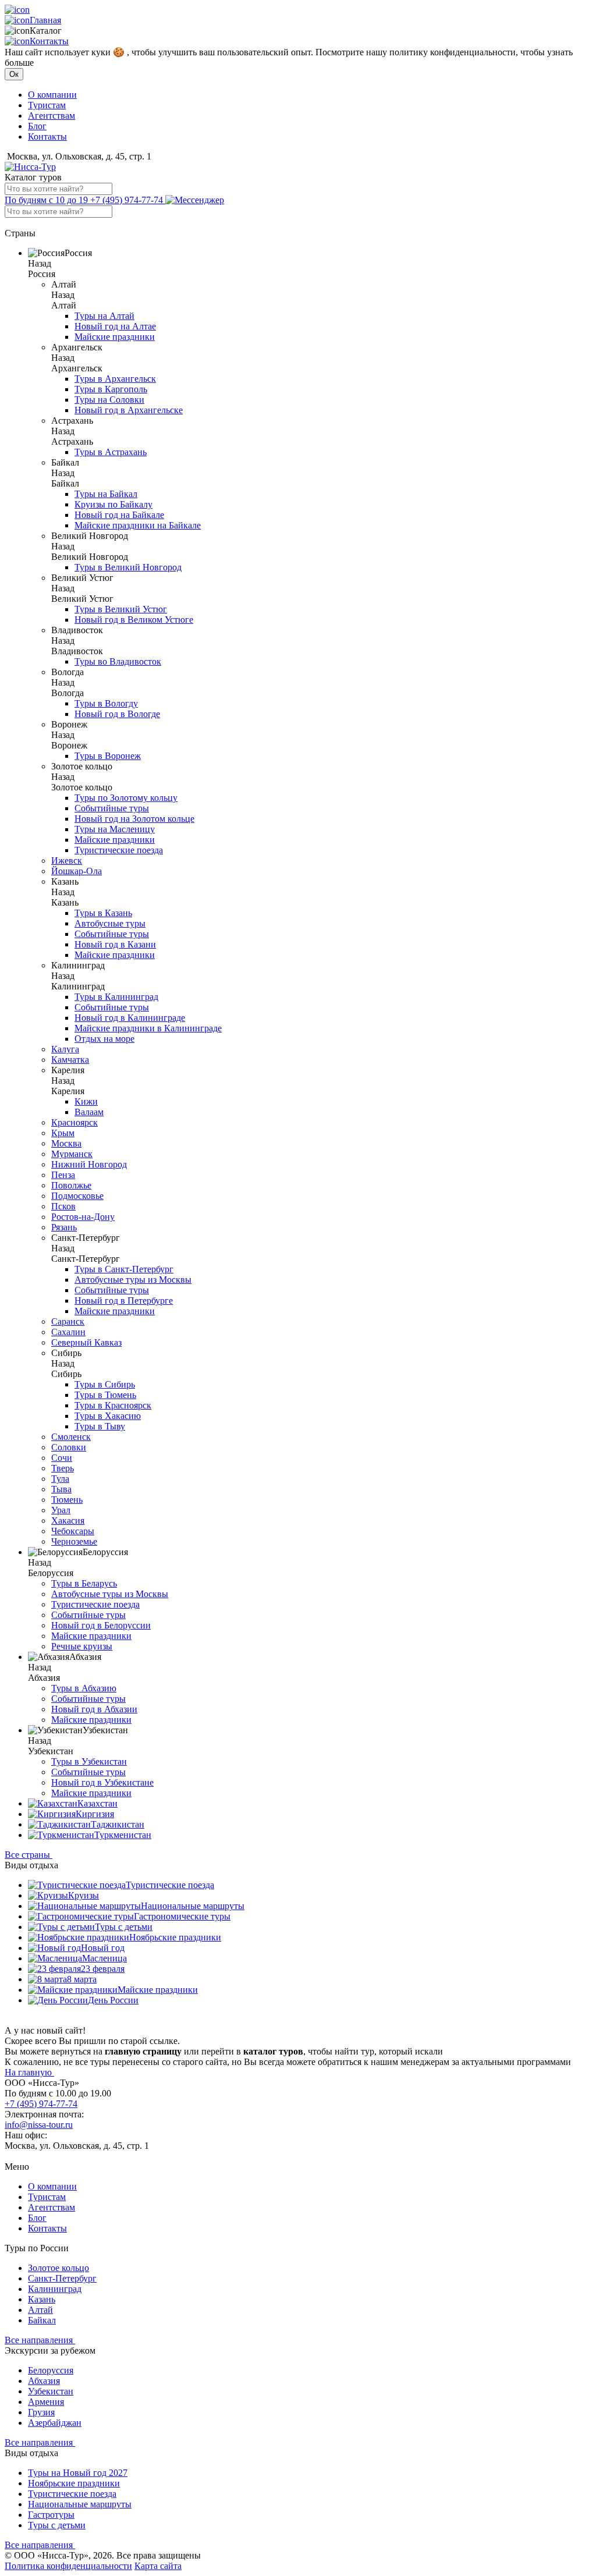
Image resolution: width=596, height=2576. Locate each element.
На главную (29, 2072)
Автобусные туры (110, 923)
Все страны (29, 1855)
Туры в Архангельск (115, 379)
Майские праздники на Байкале (138, 525)
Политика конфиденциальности (68, 2566)
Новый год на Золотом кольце (134, 819)
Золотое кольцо (58, 2268)
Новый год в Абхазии (94, 1709)
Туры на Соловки (109, 400)
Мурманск (72, 1154)
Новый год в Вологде (117, 714)
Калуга (65, 1049)
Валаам (89, 1112)
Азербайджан (55, 2423)
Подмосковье (77, 1196)
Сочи (62, 1458)
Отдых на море (104, 1039)
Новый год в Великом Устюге (134, 620)
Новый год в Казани (115, 944)
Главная (45, 20)
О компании (52, 95)
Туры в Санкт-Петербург (124, 1269)
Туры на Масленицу (115, 829)
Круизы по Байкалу (113, 504)
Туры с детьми (124, 1927)
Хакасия (68, 1521)
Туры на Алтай (104, 316)
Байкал (42, 2320)
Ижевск (67, 861)
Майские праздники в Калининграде (148, 1028)
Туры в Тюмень (105, 1395)
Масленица (104, 1958)
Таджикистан (118, 1824)
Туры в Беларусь (84, 1583)
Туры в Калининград (116, 997)
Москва (66, 1143)
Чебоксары (73, 1531)
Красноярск (74, 1122)
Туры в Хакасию (108, 1416)
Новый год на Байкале (119, 515)
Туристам (47, 105)
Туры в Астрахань (111, 452)
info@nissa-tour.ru (39, 2125)
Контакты (49, 41)
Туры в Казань (103, 913)
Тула (60, 1479)
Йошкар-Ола (77, 871)
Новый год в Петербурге (124, 1301)
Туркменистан (123, 1835)
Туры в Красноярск (113, 1405)
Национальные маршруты (193, 1906)
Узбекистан (51, 2391)
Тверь (63, 1468)
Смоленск (71, 1437)
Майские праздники (115, 337)
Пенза (63, 1175)
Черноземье (74, 1541)
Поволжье (71, 1185)
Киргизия (95, 1814)
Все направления (40, 2340)
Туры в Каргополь (111, 389)
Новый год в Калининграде (130, 1018)
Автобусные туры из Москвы (133, 1280)
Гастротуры (51, 2515)
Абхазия (44, 2381)
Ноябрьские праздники (175, 1937)
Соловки (69, 1447)
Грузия (41, 2412)
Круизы (84, 1895)
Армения (46, 2402)
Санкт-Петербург (62, 2278)
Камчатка (70, 1060)
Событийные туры (112, 808)
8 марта (82, 1979)
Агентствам (52, 116)
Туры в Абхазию (84, 1688)
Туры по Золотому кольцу (126, 798)
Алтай (40, 2310)
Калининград (55, 2289)
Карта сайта (158, 2566)
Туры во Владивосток (118, 661)
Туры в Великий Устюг (121, 609)
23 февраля (103, 1969)
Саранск (68, 1321)
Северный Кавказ (86, 1342)
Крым (63, 1133)
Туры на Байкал (106, 494)
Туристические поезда (119, 850)
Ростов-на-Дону (83, 1217)
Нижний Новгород (89, 1164)
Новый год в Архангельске (129, 410)
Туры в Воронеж (108, 756)
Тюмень (67, 1500)
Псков (63, 1206)
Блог (37, 126)
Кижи (86, 1101)
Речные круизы (82, 1646)
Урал (61, 1510)
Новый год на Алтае (115, 326)
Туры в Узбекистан (89, 1761)
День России (113, 2000)
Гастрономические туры (182, 1916)
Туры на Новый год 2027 (78, 2473)
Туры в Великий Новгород (128, 567)
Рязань (64, 1227)
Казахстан (97, 1803)
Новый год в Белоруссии (101, 1625)
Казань (42, 2299)
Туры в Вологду (106, 703)
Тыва (61, 1489)
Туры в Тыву (100, 1426)
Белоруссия (51, 2370)
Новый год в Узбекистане (102, 1782)
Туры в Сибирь (105, 1384)
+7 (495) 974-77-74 (85, 200)
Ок (14, 74)
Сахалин (68, 1332)
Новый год (103, 1948)
